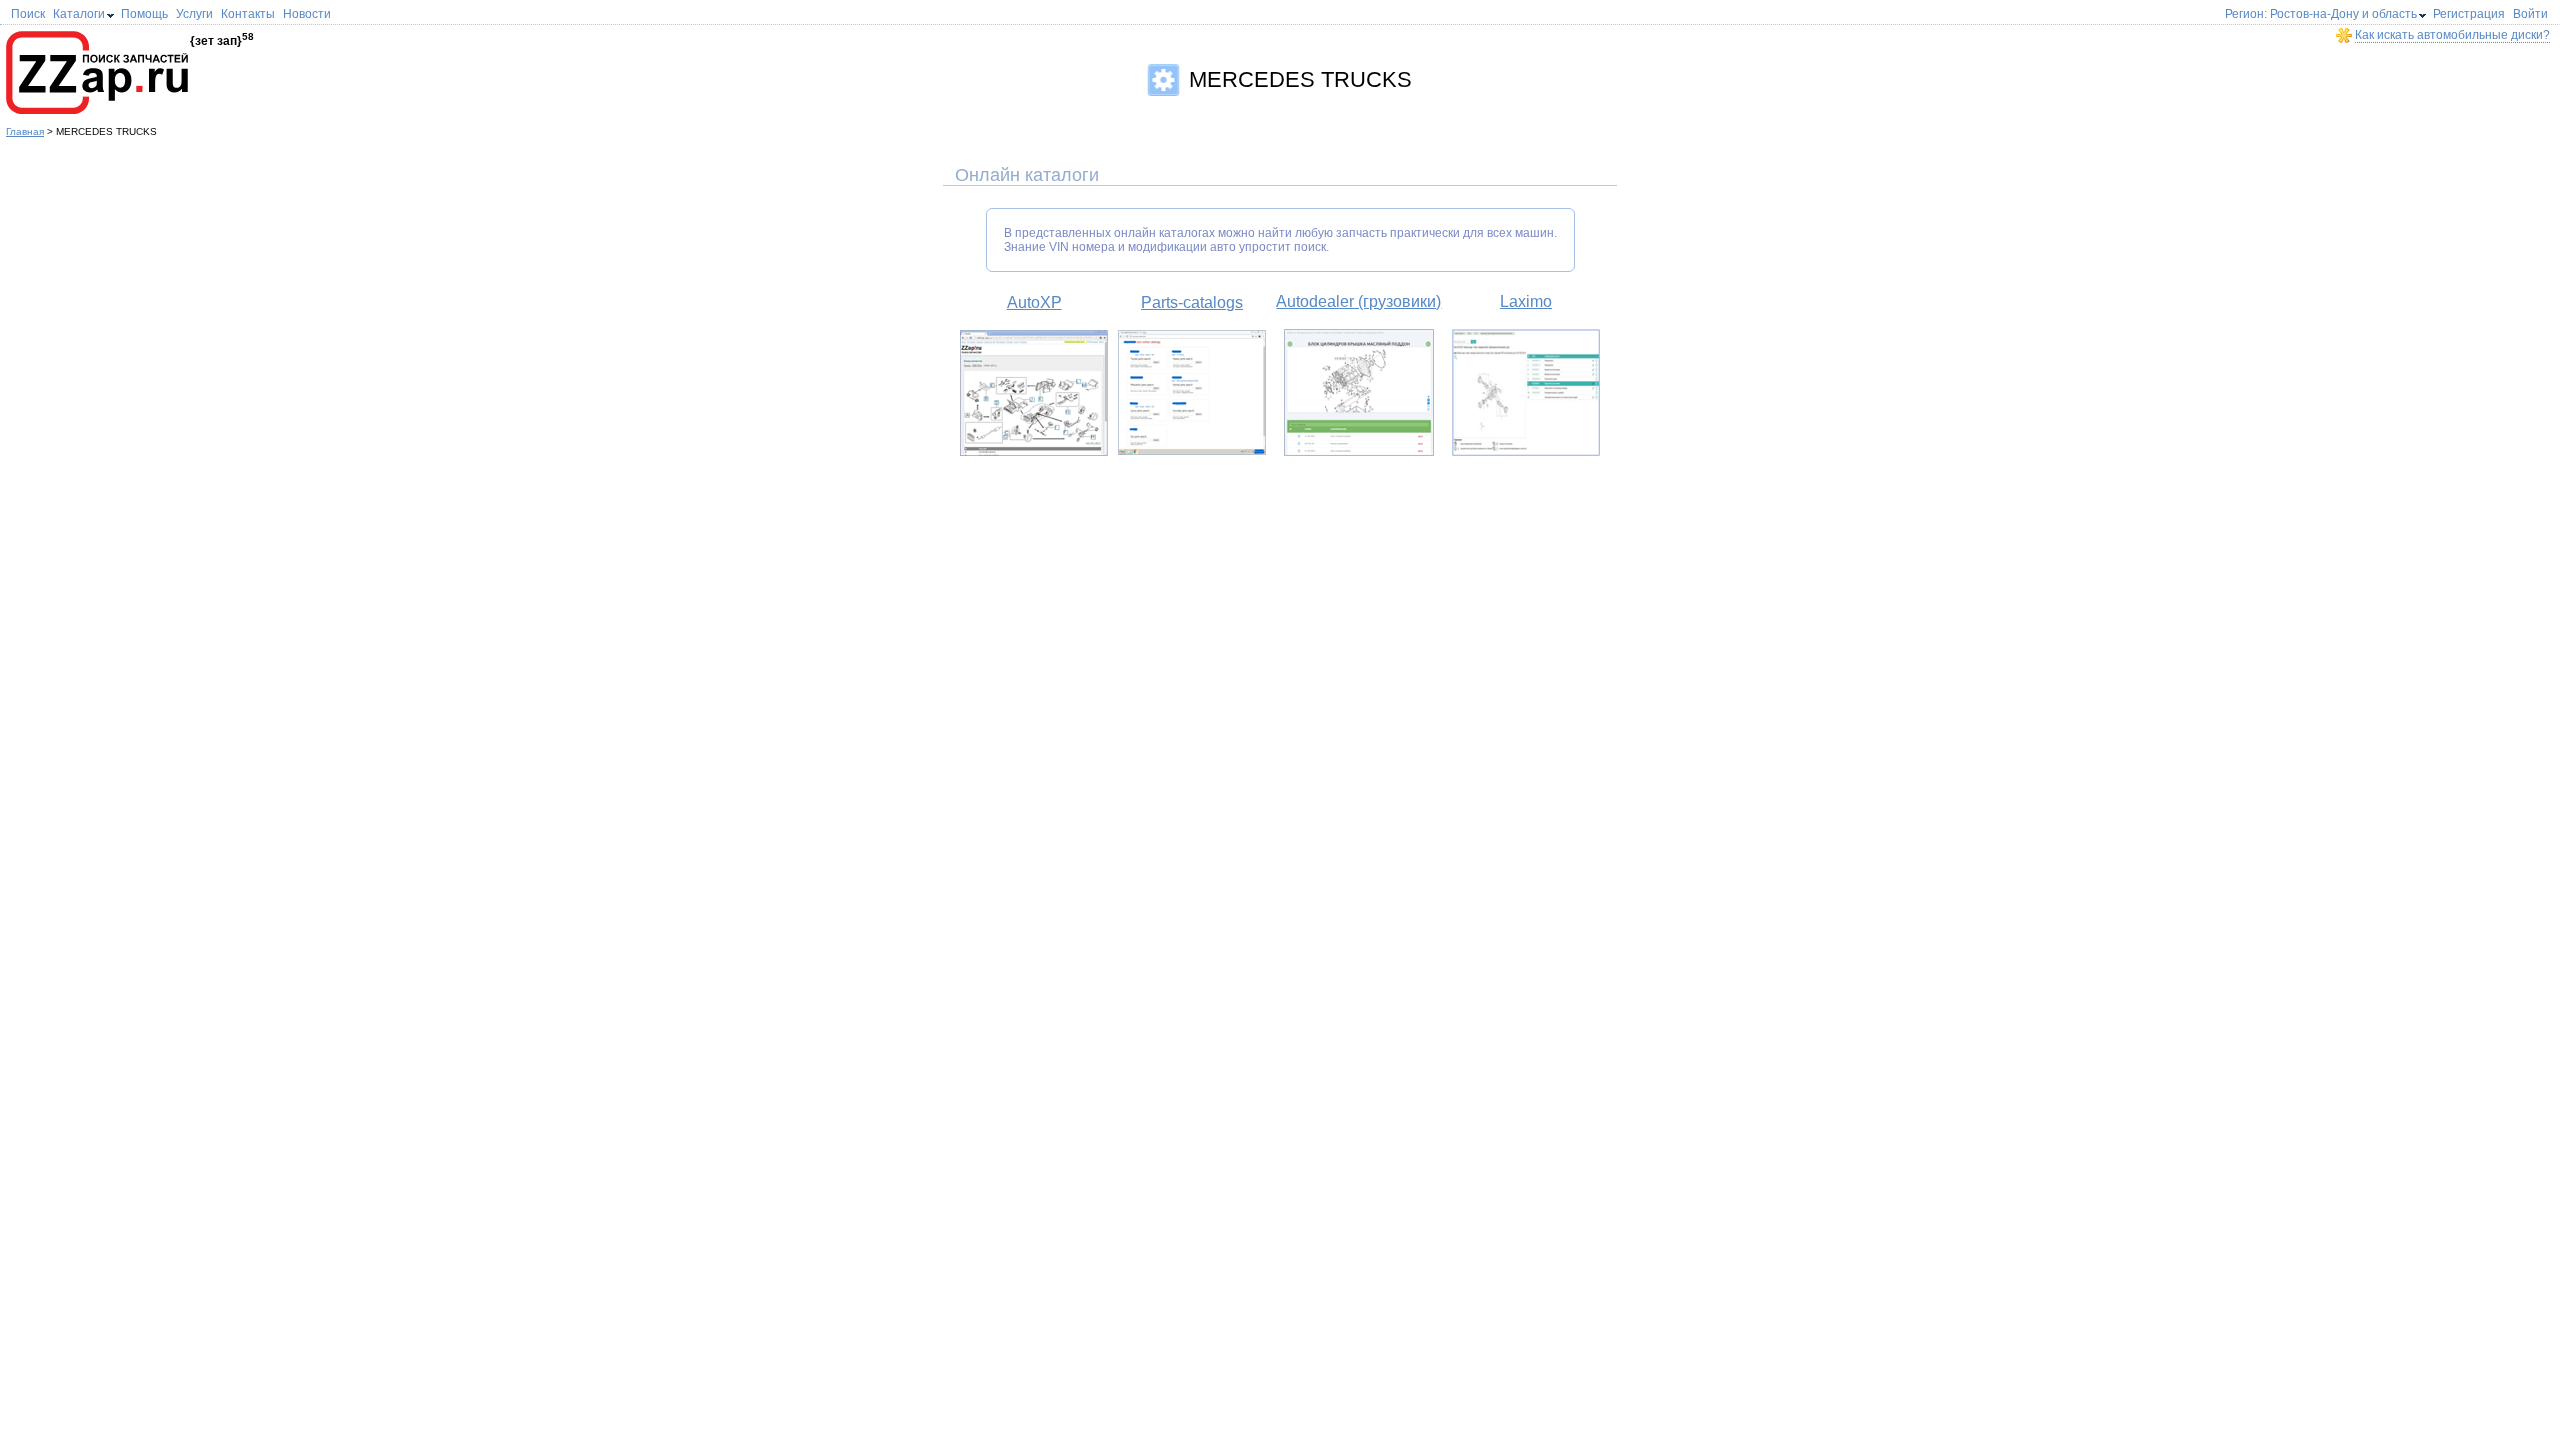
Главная (25, 131)
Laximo (1526, 301)
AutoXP (1034, 302)
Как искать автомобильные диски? (2452, 35)
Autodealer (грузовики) (1358, 301)
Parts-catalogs (1192, 302)
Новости (307, 14)
